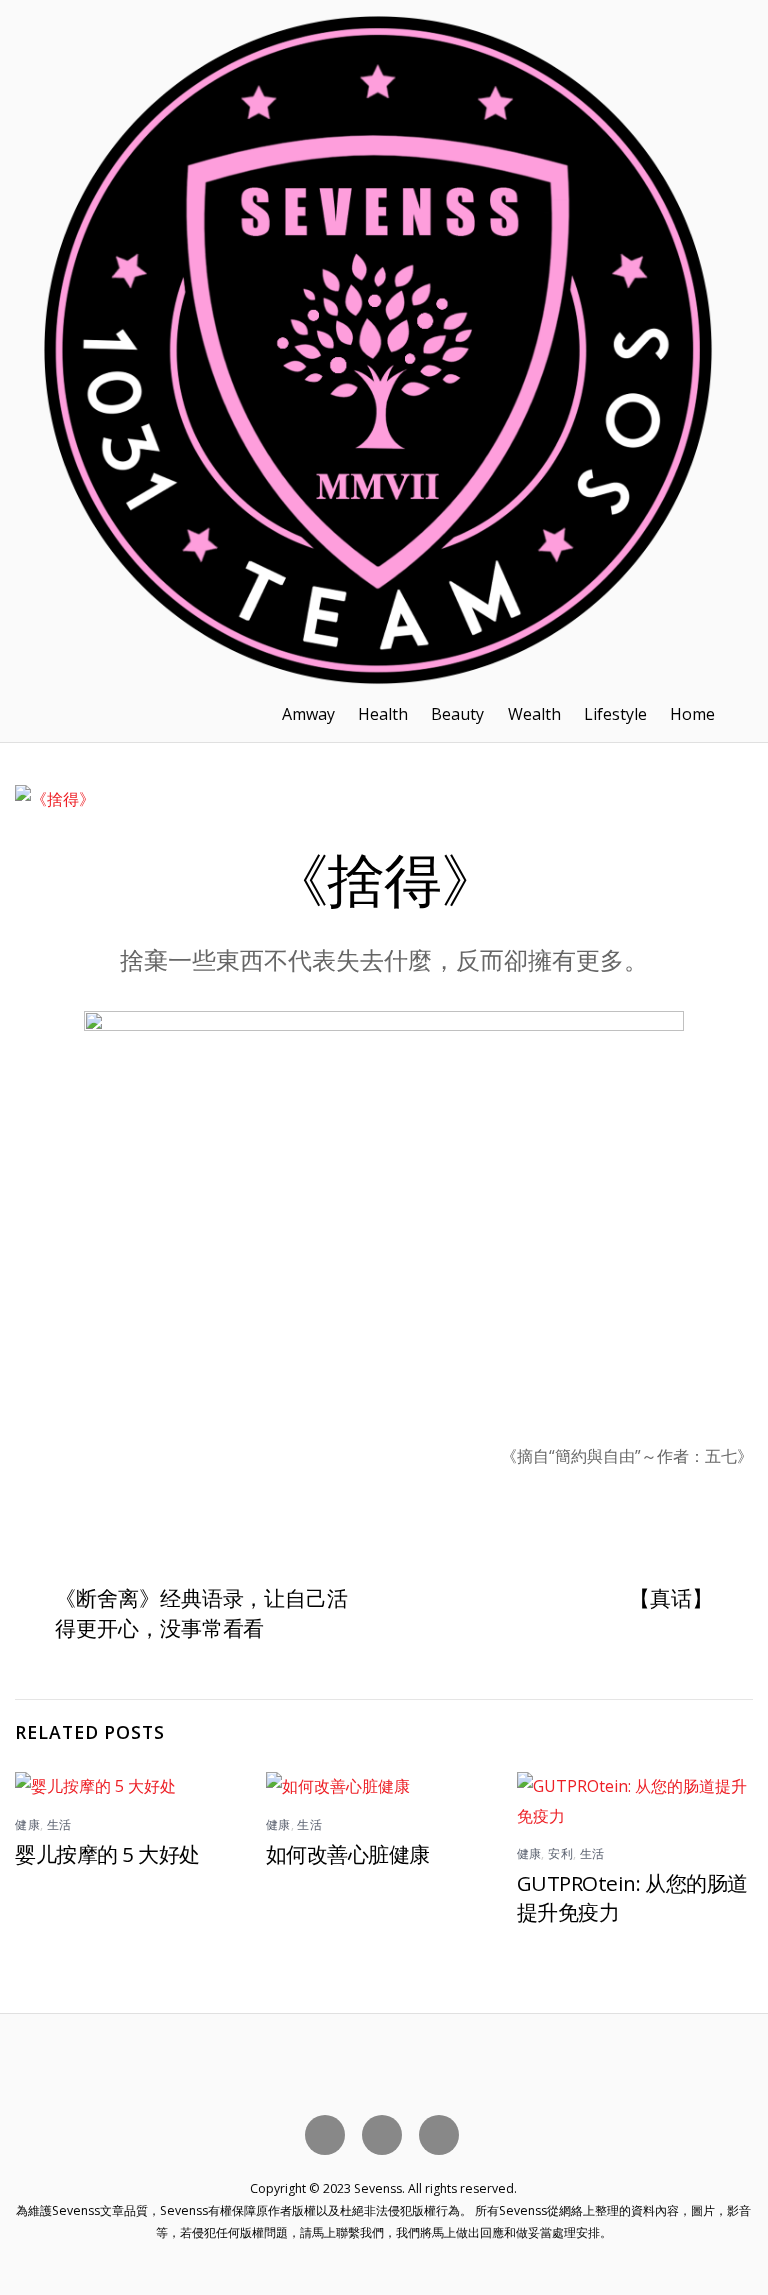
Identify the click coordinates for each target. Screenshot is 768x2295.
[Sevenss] (377, 675)
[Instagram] (442, 2133)
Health (383, 714)
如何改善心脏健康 (348, 1854)
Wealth (534, 714)
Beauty (457, 714)
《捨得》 (384, 878)
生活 (59, 1824)
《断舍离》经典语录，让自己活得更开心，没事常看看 (201, 1613)
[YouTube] (385, 2133)
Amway (308, 714)
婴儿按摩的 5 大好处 (107, 1854)
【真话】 (671, 1598)
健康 (27, 1824)
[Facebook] (328, 2133)
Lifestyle (615, 714)
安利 (560, 1853)
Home (692, 714)
